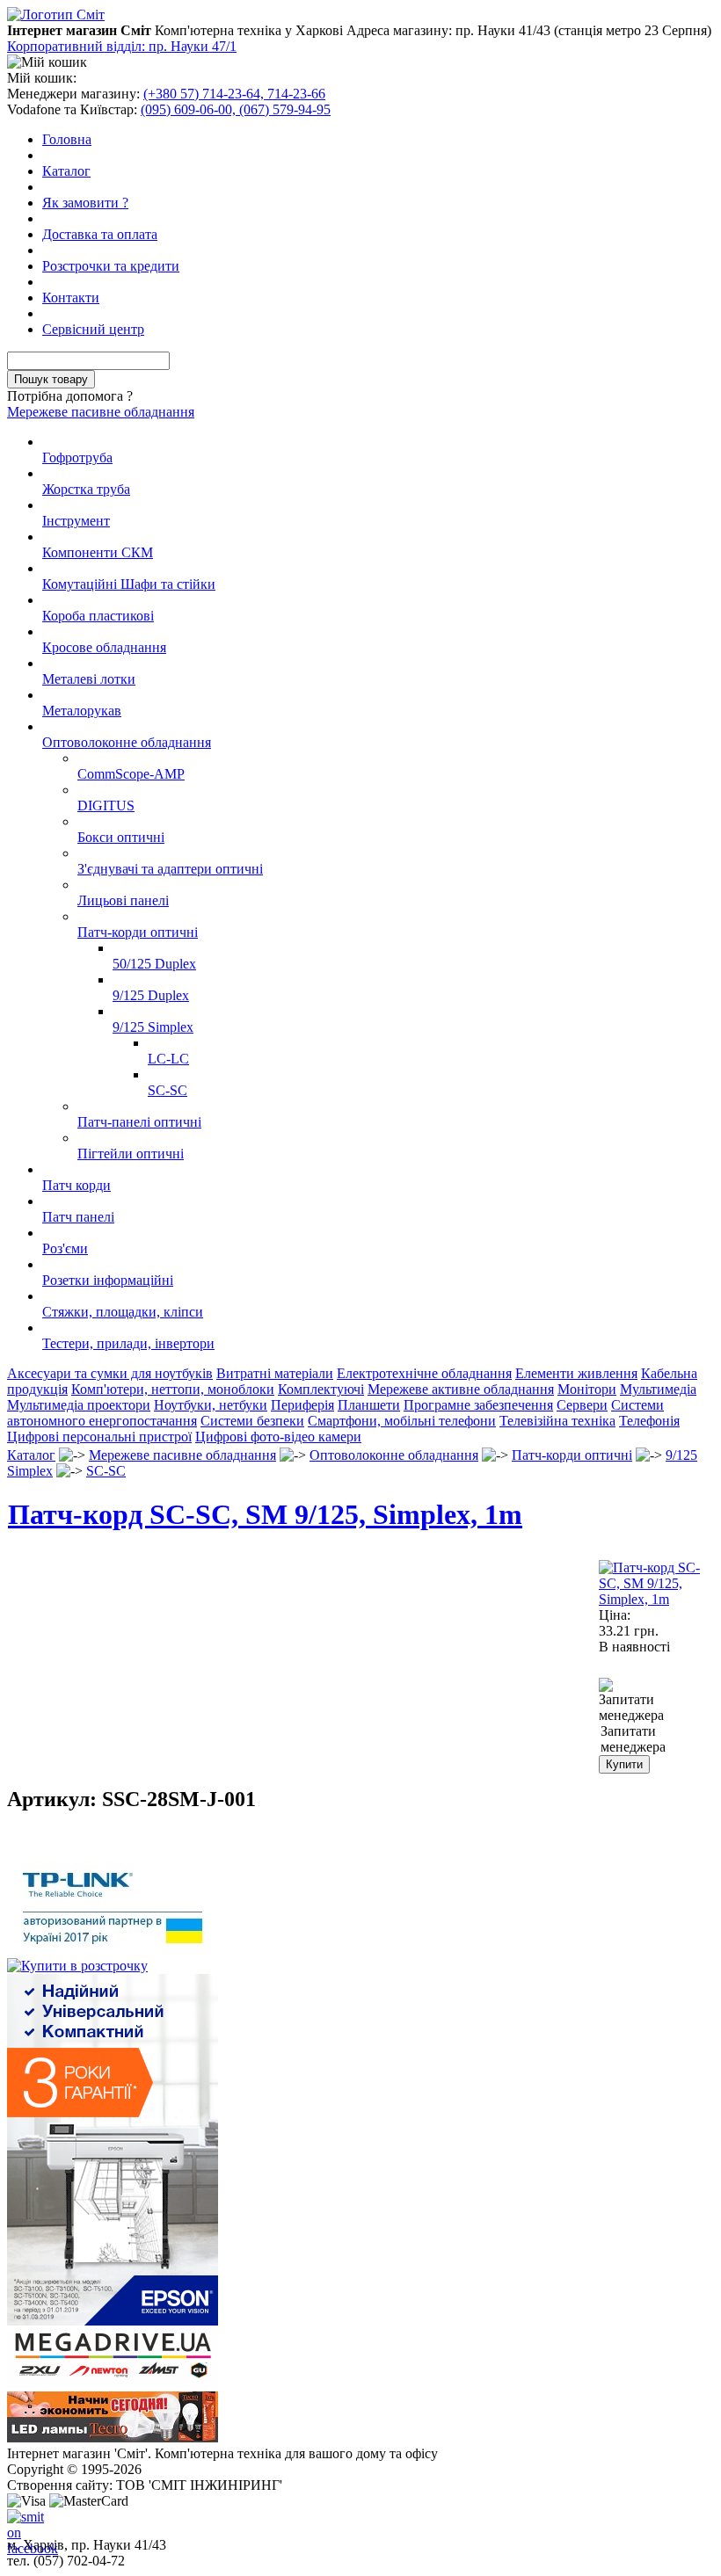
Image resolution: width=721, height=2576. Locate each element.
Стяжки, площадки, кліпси (123, 1312)
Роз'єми (65, 1248)
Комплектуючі (321, 1389)
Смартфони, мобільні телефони (402, 1421)
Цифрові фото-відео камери (278, 1437)
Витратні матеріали (275, 1373)
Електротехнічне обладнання (424, 1373)
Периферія (302, 1405)
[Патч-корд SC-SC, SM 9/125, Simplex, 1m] (656, 1599)
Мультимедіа (658, 1389)
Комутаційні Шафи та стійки (129, 584)
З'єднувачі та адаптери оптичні (170, 869)
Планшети (369, 1405)
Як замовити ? (85, 203)
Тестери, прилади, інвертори (128, 1343)
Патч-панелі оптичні (139, 1122)
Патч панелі (78, 1217)
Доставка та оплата (100, 234)
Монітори (587, 1389)
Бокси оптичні (121, 837)
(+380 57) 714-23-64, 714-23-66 (234, 94)
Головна (67, 139)
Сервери (582, 1405)
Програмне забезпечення (478, 1405)
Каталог (66, 171)
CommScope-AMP (131, 774)
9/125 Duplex (151, 995)
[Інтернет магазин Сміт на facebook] (21, 2523)
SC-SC (168, 1090)
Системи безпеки (252, 1421)
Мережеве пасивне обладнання (101, 412)
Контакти (71, 298)
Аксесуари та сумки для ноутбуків (110, 1373)
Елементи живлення (576, 1373)
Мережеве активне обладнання (461, 1389)
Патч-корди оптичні (138, 932)
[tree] (360, 893)
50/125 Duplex (154, 964)
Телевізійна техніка (557, 1421)
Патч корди (76, 1185)
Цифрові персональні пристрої (99, 1437)
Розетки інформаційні (108, 1280)
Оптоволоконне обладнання (127, 742)
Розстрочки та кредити (111, 266)
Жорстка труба (86, 489)
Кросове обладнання (104, 647)
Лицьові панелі (123, 900)
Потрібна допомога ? (70, 396)
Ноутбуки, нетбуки (211, 1405)
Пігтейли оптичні (131, 1154)
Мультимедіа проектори (79, 1405)
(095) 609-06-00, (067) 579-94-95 (236, 109)
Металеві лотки (89, 679)
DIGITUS (106, 805)
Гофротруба (77, 457)
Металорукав (82, 711)
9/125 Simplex (153, 1027)
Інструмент (76, 521)
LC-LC (168, 1059)
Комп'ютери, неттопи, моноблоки (173, 1389)
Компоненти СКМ (98, 552)
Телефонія (649, 1421)
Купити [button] (624, 1764)
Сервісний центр (93, 329)
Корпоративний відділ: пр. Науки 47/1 (122, 46)
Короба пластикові (98, 616)
